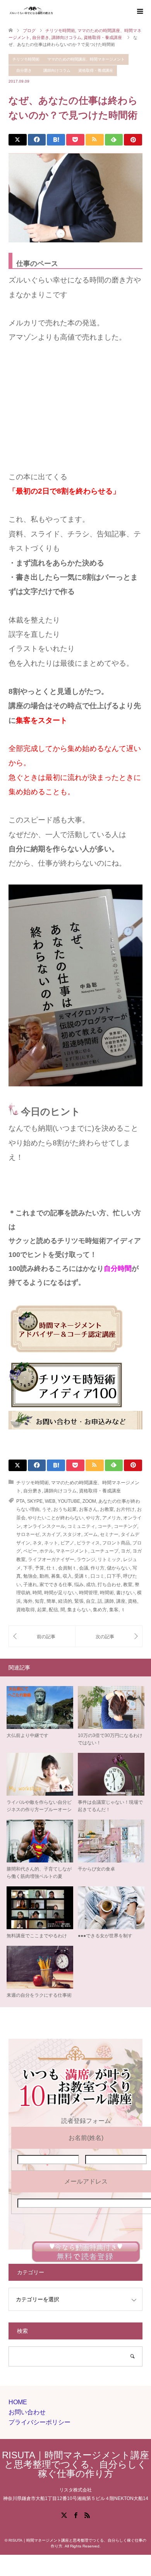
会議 (84, 1568)
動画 (44, 1576)
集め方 (100, 1610)
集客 (114, 1610)
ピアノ (67, 1543)
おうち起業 (65, 1509)
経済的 (65, 1601)
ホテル (46, 1551)
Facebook (75, 2515)
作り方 (98, 1568)
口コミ (98, 1576)
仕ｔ (51, 1568)
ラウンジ (86, 1559)
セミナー (109, 1534)
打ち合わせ (109, 1585)
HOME (18, 2402)
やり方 (93, 1518)
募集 (56, 1576)
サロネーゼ (28, 1534)
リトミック (109, 1559)
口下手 (114, 1576)
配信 (53, 1610)
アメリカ (112, 1518)
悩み (79, 1585)
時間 (37, 1593)
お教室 (107, 1509)
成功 (91, 1585)
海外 (28, 1601)
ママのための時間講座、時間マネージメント (86, 59)
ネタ (37, 1543)
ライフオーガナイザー (51, 1559)
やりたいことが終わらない (56, 1518)
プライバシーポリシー (39, 2422)
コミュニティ (81, 1526)
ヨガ (125, 1551)
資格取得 (26, 1610)
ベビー (30, 1551)
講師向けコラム (57, 70)
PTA (21, 1501)
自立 (91, 1601)
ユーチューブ (105, 1551)
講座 (121, 1601)
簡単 (51, 1601)
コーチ (105, 1526)
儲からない (118, 1568)
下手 (28, 1568)
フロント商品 (116, 1543)
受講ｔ (81, 1576)
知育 (39, 1601)
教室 (128, 1585)
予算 (39, 1568)
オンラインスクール (44, 1526)
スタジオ (72, 1534)
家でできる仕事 (56, 1585)
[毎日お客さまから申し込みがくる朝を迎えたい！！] (109, 1636)
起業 (42, 1610)
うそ (46, 1509)
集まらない (79, 1610)
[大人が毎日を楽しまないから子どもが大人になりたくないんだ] (42, 1636)
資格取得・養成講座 (96, 70)
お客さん (88, 1509)
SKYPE (35, 1501)
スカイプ (51, 1534)
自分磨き (24, 70)
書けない (125, 1593)
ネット (51, 1543)
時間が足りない (60, 1593)
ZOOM (89, 1501)
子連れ (30, 1585)
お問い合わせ (27, 2412)
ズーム (91, 1534)
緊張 (79, 1601)
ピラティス (88, 1543)
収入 (67, 1576)
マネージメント (72, 1551)
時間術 (107, 1593)
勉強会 (30, 1576)
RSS (87, 2515)
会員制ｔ (67, 1568)
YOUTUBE (69, 1501)
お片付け (125, 1509)
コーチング (125, 1526)
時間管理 (88, 1593)
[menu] (139, 12)
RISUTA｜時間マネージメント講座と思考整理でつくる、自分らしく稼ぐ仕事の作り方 (75, 2464)
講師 (109, 1601)
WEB (50, 1501)
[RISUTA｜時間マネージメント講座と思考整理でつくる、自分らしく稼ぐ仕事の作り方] (56, 11)
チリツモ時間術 (26, 59)
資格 (132, 1601)
